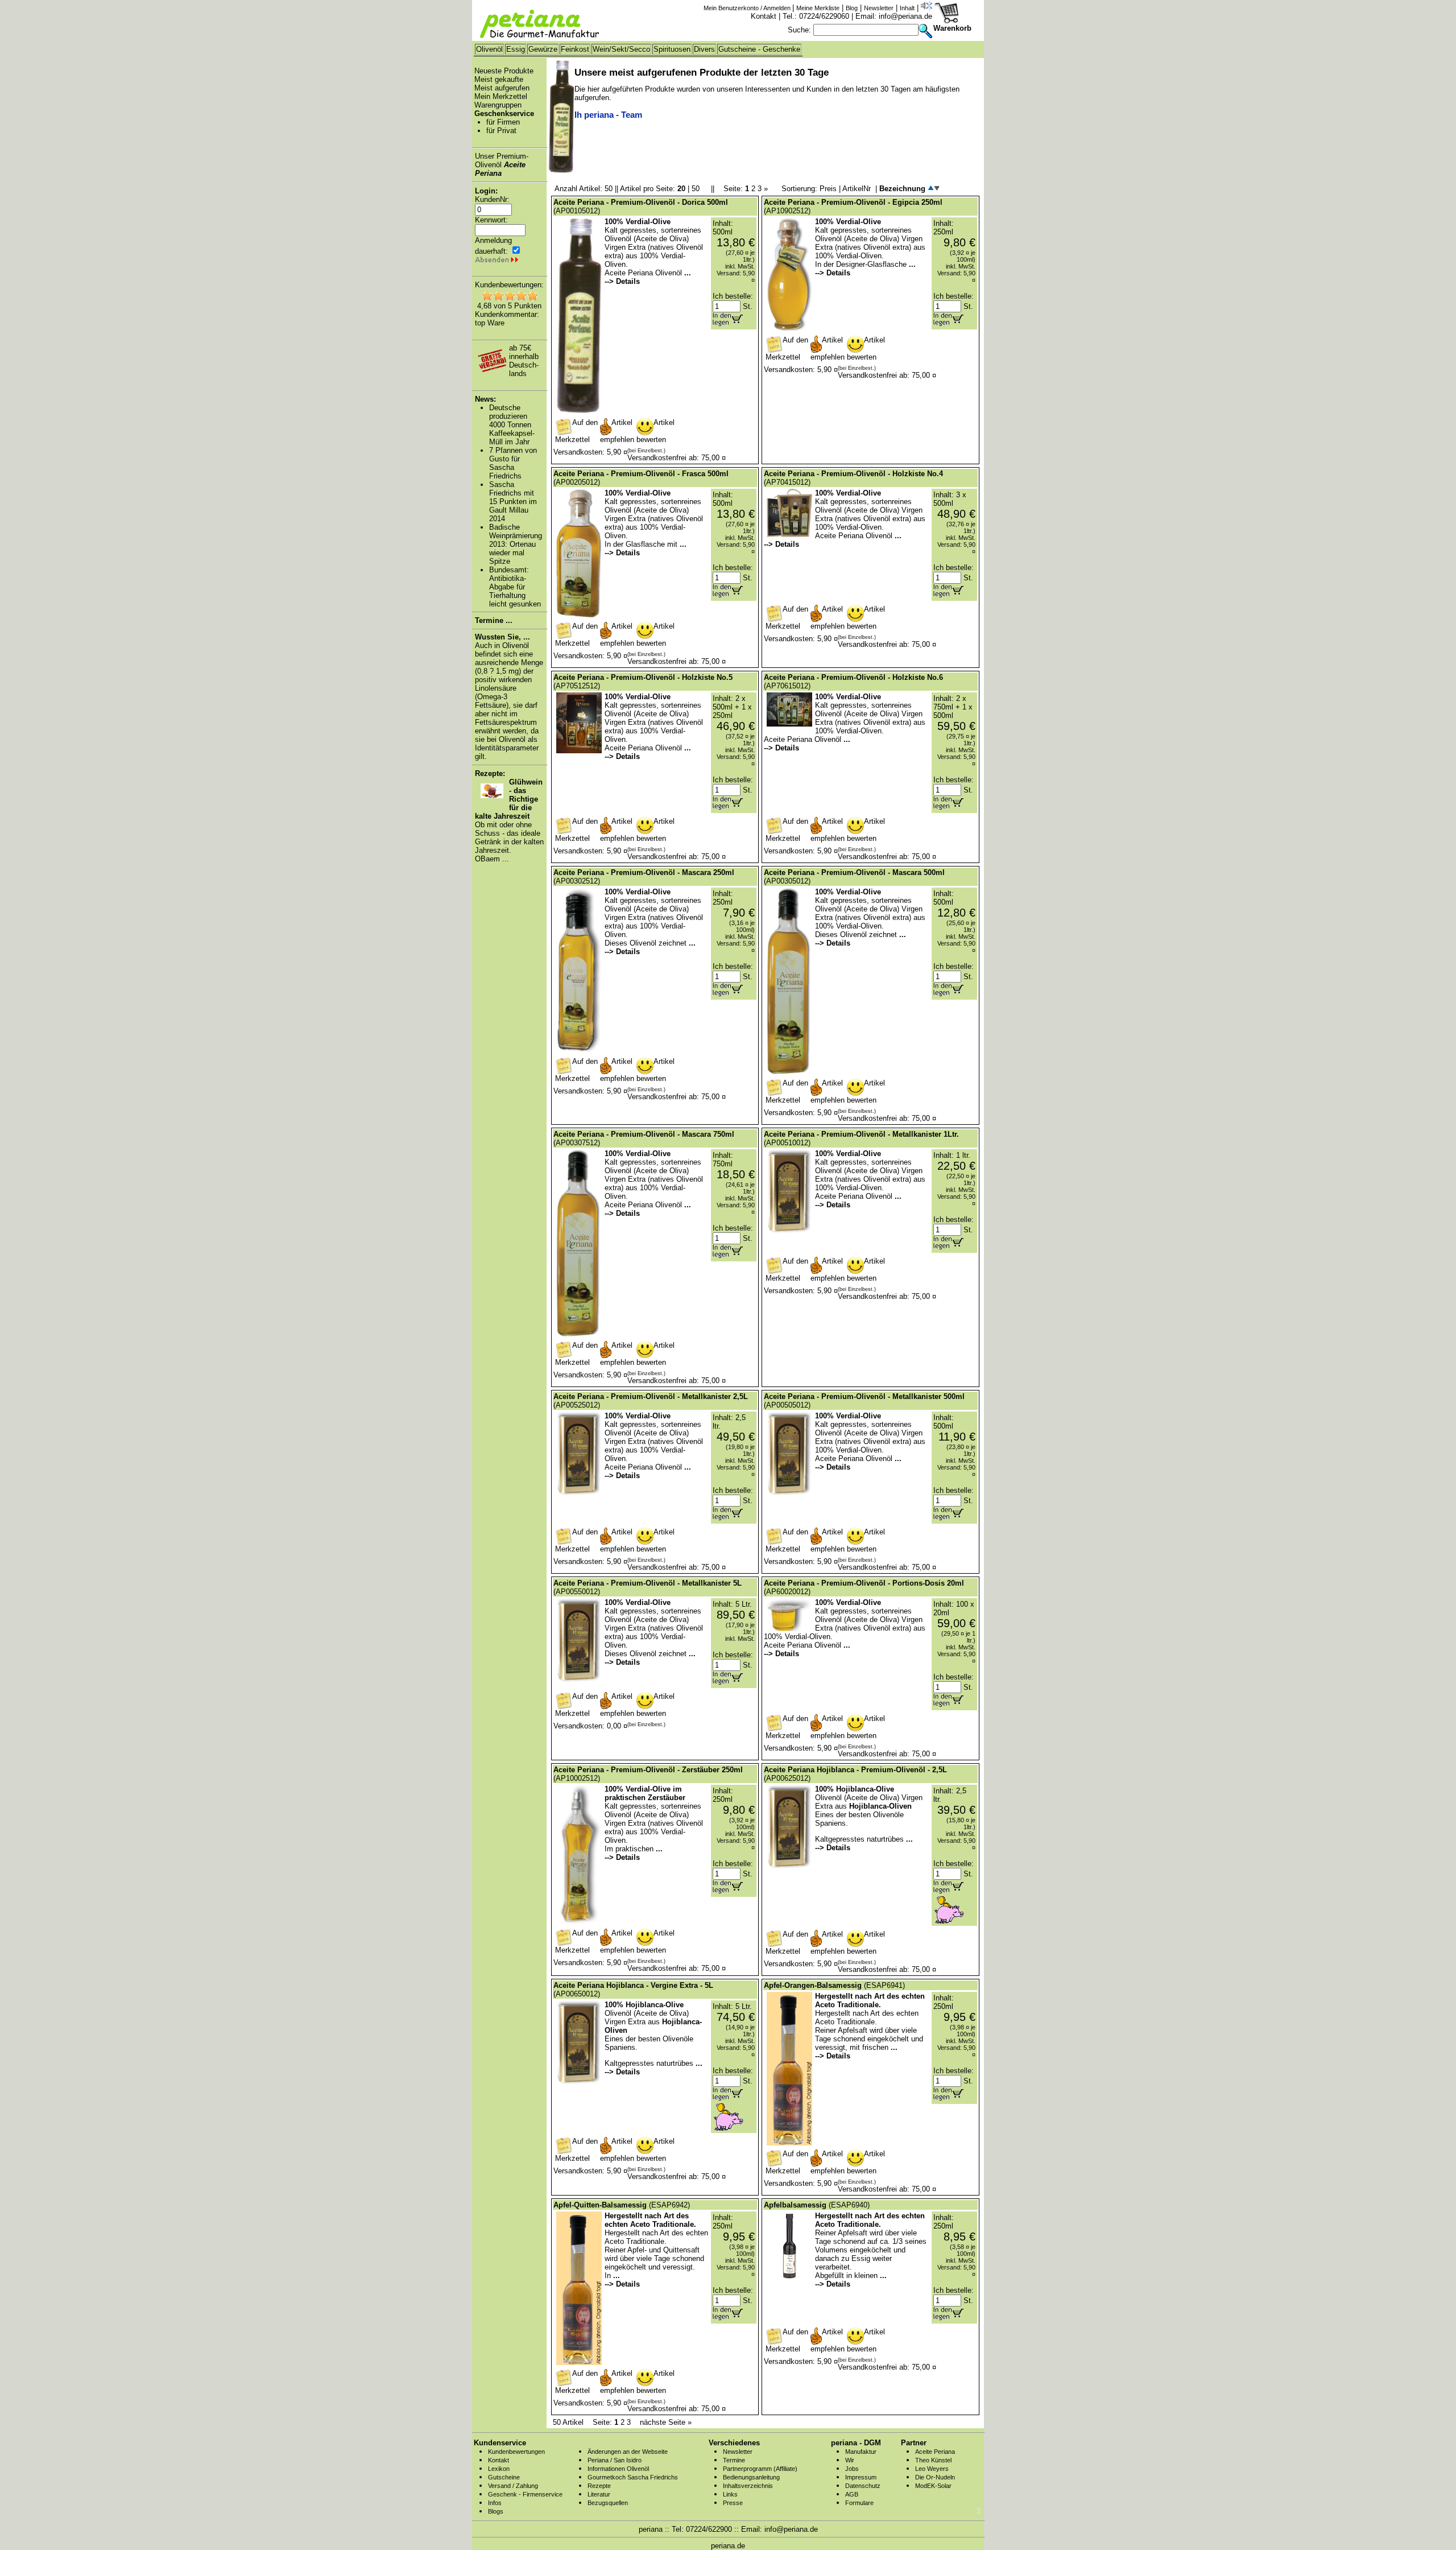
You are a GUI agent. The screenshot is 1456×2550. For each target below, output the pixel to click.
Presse (733, 2503)
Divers (704, 49)
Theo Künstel (933, 2460)
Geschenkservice (504, 114)
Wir (850, 2460)
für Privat (501, 131)
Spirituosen (672, 49)
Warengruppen (498, 105)
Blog (852, 8)
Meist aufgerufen (502, 88)
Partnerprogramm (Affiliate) (760, 2469)
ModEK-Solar (933, 2486)
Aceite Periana (935, 2452)
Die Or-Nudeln (935, 2477)
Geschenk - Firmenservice (525, 2494)
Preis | (831, 189)
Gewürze (543, 49)
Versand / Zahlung (513, 2486)
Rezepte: (490, 773)
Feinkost (575, 49)
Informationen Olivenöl (618, 2469)
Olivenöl (489, 49)
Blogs (496, 2511)
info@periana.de (905, 16)
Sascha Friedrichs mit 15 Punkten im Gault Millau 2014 (513, 502)
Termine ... (494, 620)
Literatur (599, 2494)
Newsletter (879, 8)
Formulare (859, 2503)
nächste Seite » (666, 2422)
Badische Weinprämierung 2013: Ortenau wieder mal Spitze (516, 544)
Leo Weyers (932, 2469)
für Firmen (503, 122)
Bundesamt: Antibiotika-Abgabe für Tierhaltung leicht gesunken (515, 587)
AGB (852, 2494)
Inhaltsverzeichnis (748, 2486)
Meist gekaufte (499, 79)
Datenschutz (863, 2486)
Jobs (852, 2469)
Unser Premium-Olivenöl (502, 165)
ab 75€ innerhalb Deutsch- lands (524, 361)
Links (730, 2494)
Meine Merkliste (818, 8)
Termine (734, 2460)
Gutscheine (504, 2477)
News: (485, 399)
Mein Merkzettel (501, 96)
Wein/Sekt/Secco (621, 49)
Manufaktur (861, 2452)
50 (696, 189)
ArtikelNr (857, 189)
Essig (516, 49)
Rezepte (599, 2486)
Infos (495, 2503)
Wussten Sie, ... (502, 637)
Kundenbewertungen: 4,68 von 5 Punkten (509, 295)
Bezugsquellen (608, 2503)
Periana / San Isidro (615, 2460)
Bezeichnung (903, 189)
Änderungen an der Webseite (628, 2452)
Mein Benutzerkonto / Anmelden (748, 8)
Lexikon (499, 2469)
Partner (914, 2443)
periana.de (728, 2546)
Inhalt (907, 8)
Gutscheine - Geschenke (759, 49)
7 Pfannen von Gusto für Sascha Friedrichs (513, 463)
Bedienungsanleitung (751, 2477)
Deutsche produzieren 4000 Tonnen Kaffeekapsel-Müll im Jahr (512, 425)
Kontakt (764, 16)
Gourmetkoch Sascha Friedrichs (633, 2477)
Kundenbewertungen (516, 2452)
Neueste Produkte (504, 71)
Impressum (861, 2477)
